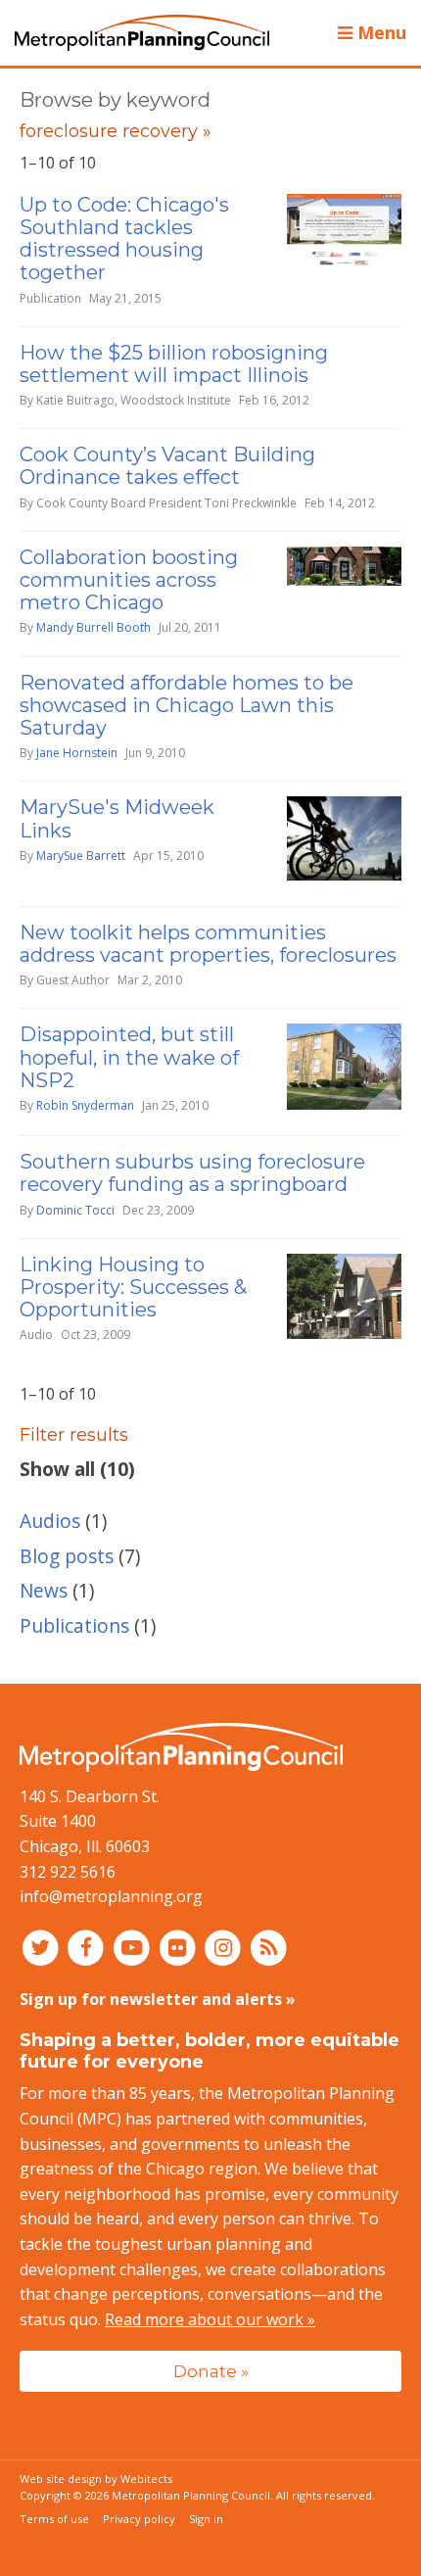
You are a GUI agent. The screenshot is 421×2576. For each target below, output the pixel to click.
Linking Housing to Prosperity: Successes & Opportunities (133, 1287)
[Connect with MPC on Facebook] (89, 1947)
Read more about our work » (210, 2319)
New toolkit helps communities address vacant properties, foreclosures (208, 944)
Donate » (211, 2371)
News (44, 1590)
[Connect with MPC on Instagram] (226, 1947)
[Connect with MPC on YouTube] (134, 1947)
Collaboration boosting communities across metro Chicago (129, 580)
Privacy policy (139, 2519)
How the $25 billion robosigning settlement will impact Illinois (174, 364)
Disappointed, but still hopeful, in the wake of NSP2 (129, 1057)
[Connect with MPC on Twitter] (43, 1947)
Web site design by (96, 2479)
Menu (379, 32)
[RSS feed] (269, 1947)
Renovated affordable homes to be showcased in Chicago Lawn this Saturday (187, 705)
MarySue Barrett (81, 856)
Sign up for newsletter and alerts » (158, 1999)
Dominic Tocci (75, 1210)
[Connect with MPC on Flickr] (180, 1947)
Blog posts (67, 1556)
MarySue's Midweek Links (117, 818)
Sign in (206, 2519)
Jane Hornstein (77, 753)
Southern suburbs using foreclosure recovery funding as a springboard (192, 1173)
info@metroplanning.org (111, 1896)
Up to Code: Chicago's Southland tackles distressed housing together (124, 239)
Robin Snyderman (85, 1105)
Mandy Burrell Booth (94, 627)
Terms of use (54, 2519)
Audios (50, 1521)
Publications (74, 1625)
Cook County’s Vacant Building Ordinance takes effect (167, 466)
